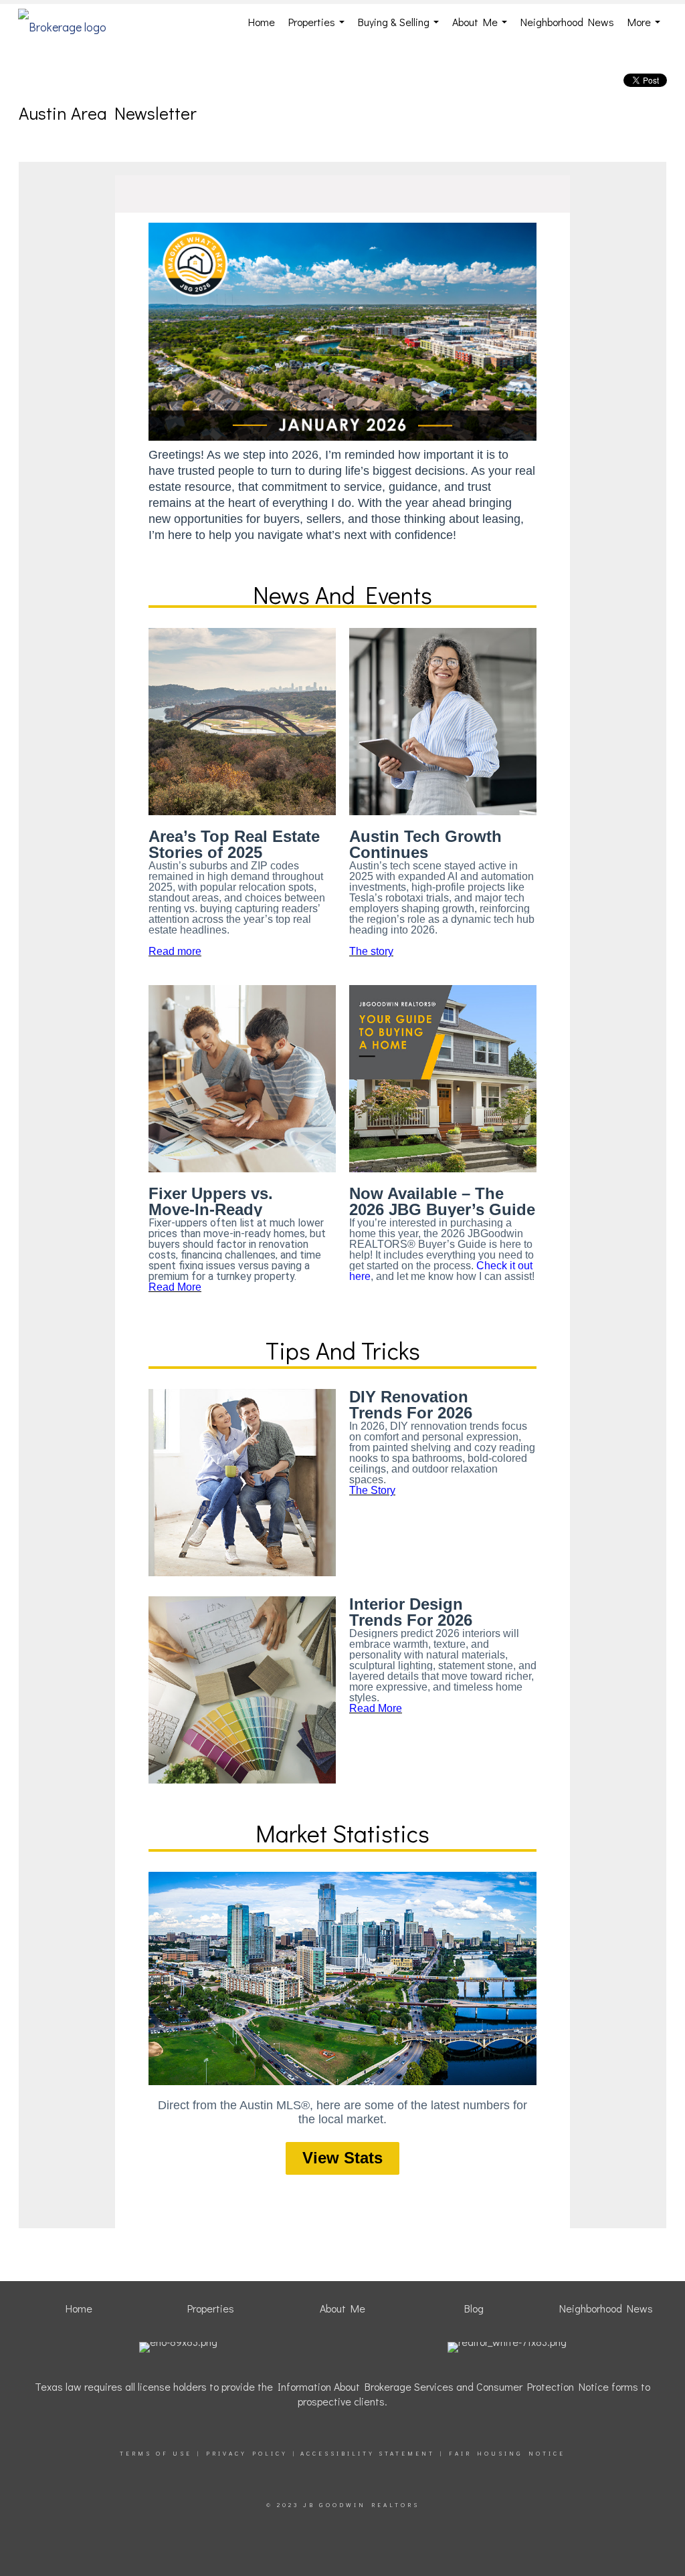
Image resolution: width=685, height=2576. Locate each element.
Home (262, 22)
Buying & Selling (401, 27)
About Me (482, 27)
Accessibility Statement (368, 2453)
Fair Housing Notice (507, 2453)
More (647, 27)
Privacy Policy (247, 2453)
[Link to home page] (69, 22)
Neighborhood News (567, 22)
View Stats (342, 2158)
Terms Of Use (156, 2453)
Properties (319, 27)
